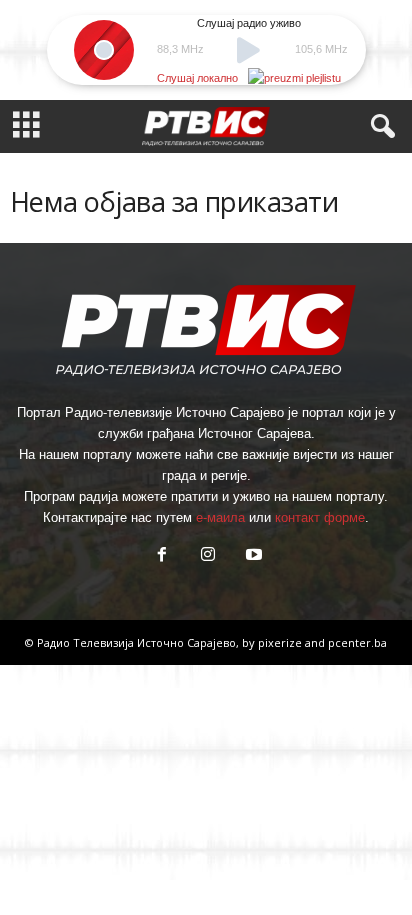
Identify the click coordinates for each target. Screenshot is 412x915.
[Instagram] (208, 556)
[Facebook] (162, 556)
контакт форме (320, 517)
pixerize (281, 642)
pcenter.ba (357, 642)
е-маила (220, 517)
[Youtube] (252, 556)
